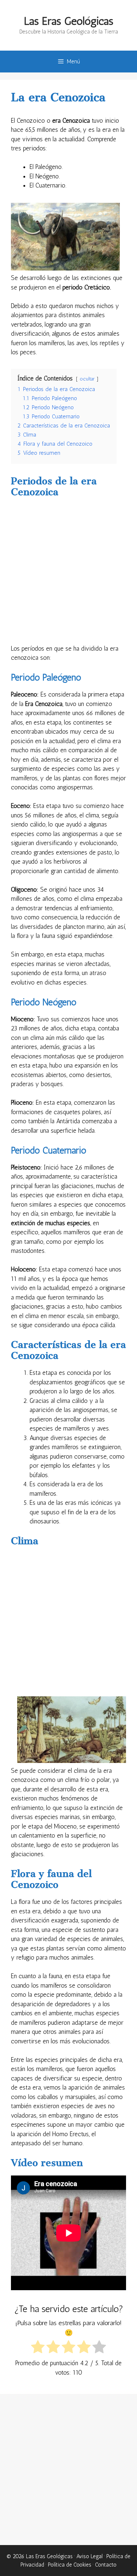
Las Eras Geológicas (69, 21)
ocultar (87, 379)
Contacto (106, 2565)
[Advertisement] (68, 573)
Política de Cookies (70, 2565)
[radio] (38, 2348)
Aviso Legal (90, 2556)
